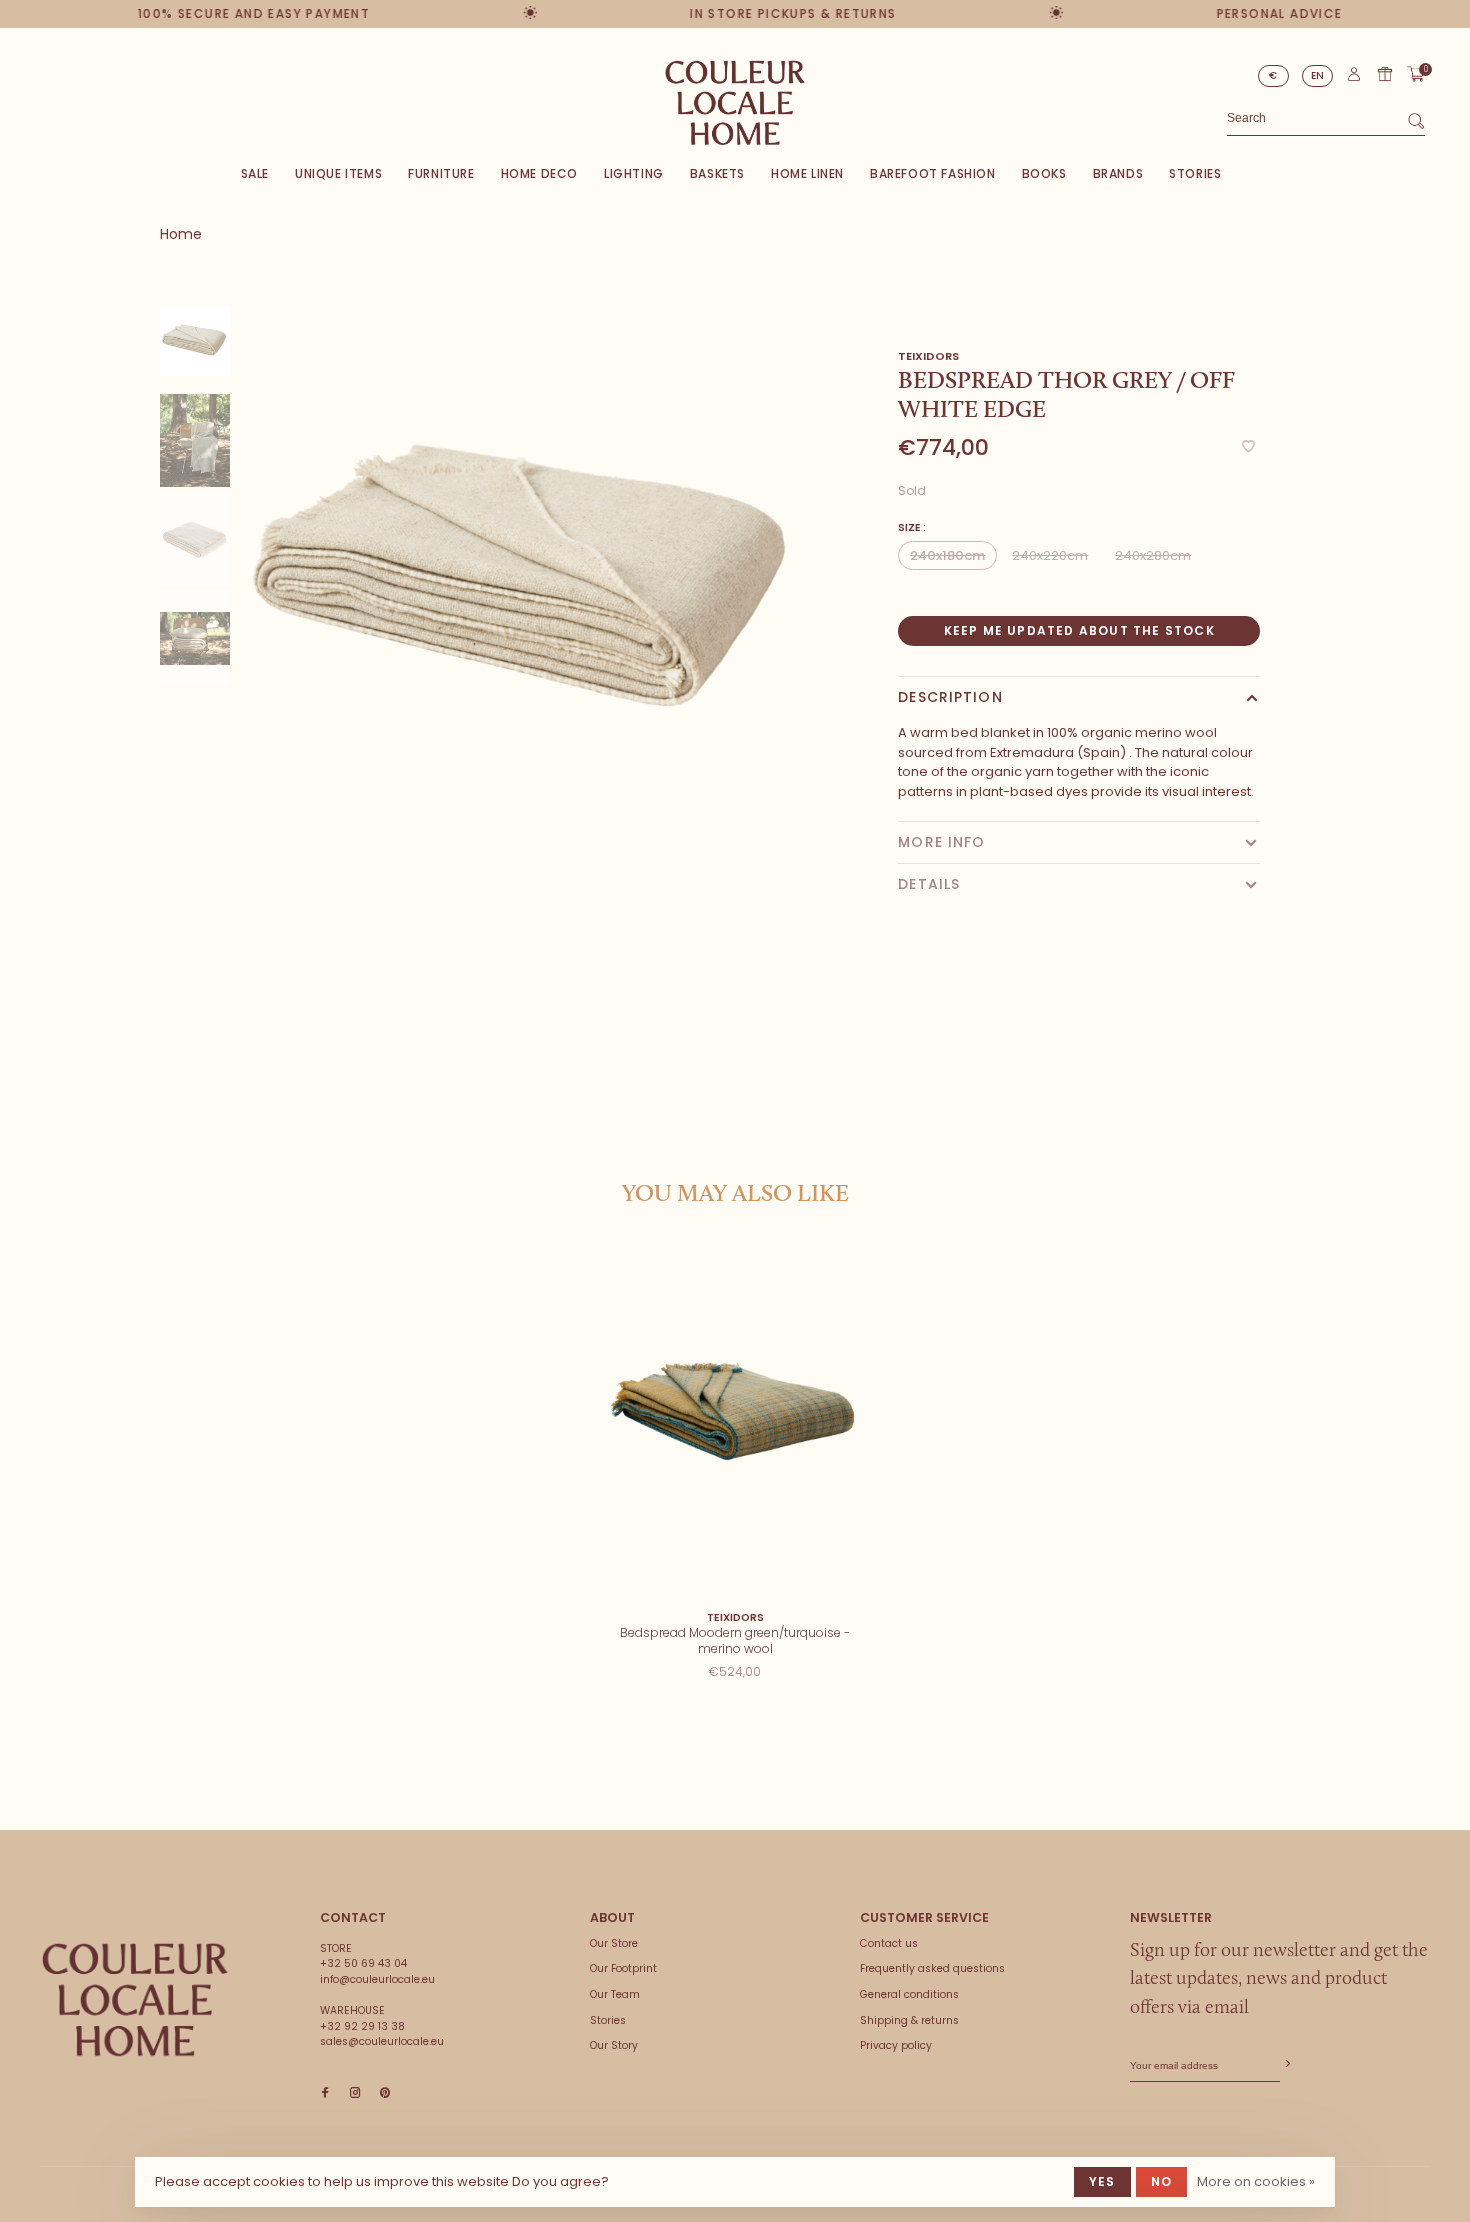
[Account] (1354, 78)
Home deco (539, 173)
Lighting (634, 173)
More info (941, 842)
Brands (1118, 173)
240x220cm (1050, 555)
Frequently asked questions (932, 1968)
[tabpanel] (527, 587)
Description (950, 697)
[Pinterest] (385, 2093)
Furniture (441, 173)
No (1161, 2181)
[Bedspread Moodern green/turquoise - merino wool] (735, 1423)
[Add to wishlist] (1248, 447)
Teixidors (928, 356)
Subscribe (1286, 2064)
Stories (1195, 173)
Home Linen (807, 173)
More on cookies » (1256, 2181)
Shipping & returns (909, 2020)
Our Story (614, 2045)
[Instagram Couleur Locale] (355, 2093)
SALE (255, 173)
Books (1044, 173)
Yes (1102, 2181)
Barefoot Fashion (933, 173)
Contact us (889, 1943)
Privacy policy (896, 2045)
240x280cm (1153, 555)
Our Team (615, 1994)
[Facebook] (325, 2093)
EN (1318, 75)
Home (181, 234)
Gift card (1385, 74)
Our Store (614, 1943)
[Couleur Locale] (135, 2000)
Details (929, 884)
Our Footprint (623, 1968)
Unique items (338, 173)
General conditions (909, 1994)
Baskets (717, 173)
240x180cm (947, 555)
